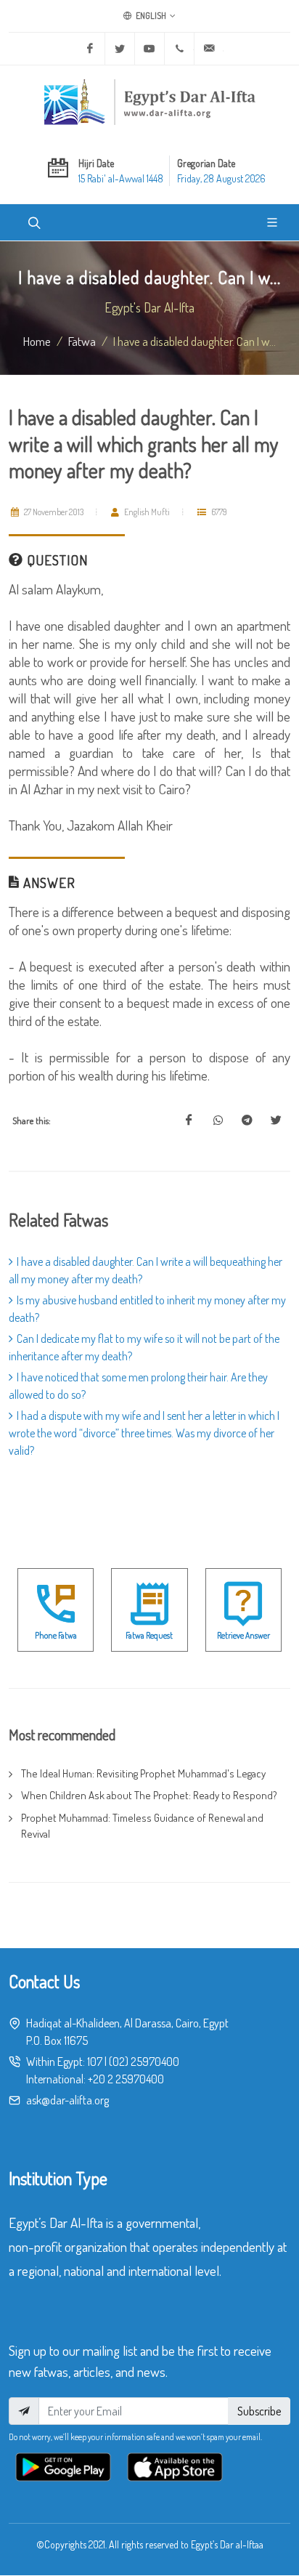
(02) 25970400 (144, 2062)
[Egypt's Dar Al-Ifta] (149, 102)
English (150, 16)
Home (37, 341)
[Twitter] (120, 49)
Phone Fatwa (56, 1635)
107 (95, 2062)
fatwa (82, 341)
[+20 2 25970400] (179, 49)
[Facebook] (90, 49)
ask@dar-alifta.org (67, 2100)
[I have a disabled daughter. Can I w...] (189, 1121)
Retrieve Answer (243, 1635)
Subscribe (259, 2411)
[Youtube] (149, 49)
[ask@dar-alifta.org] (209, 49)
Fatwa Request (149, 1635)
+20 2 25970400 (126, 2079)
